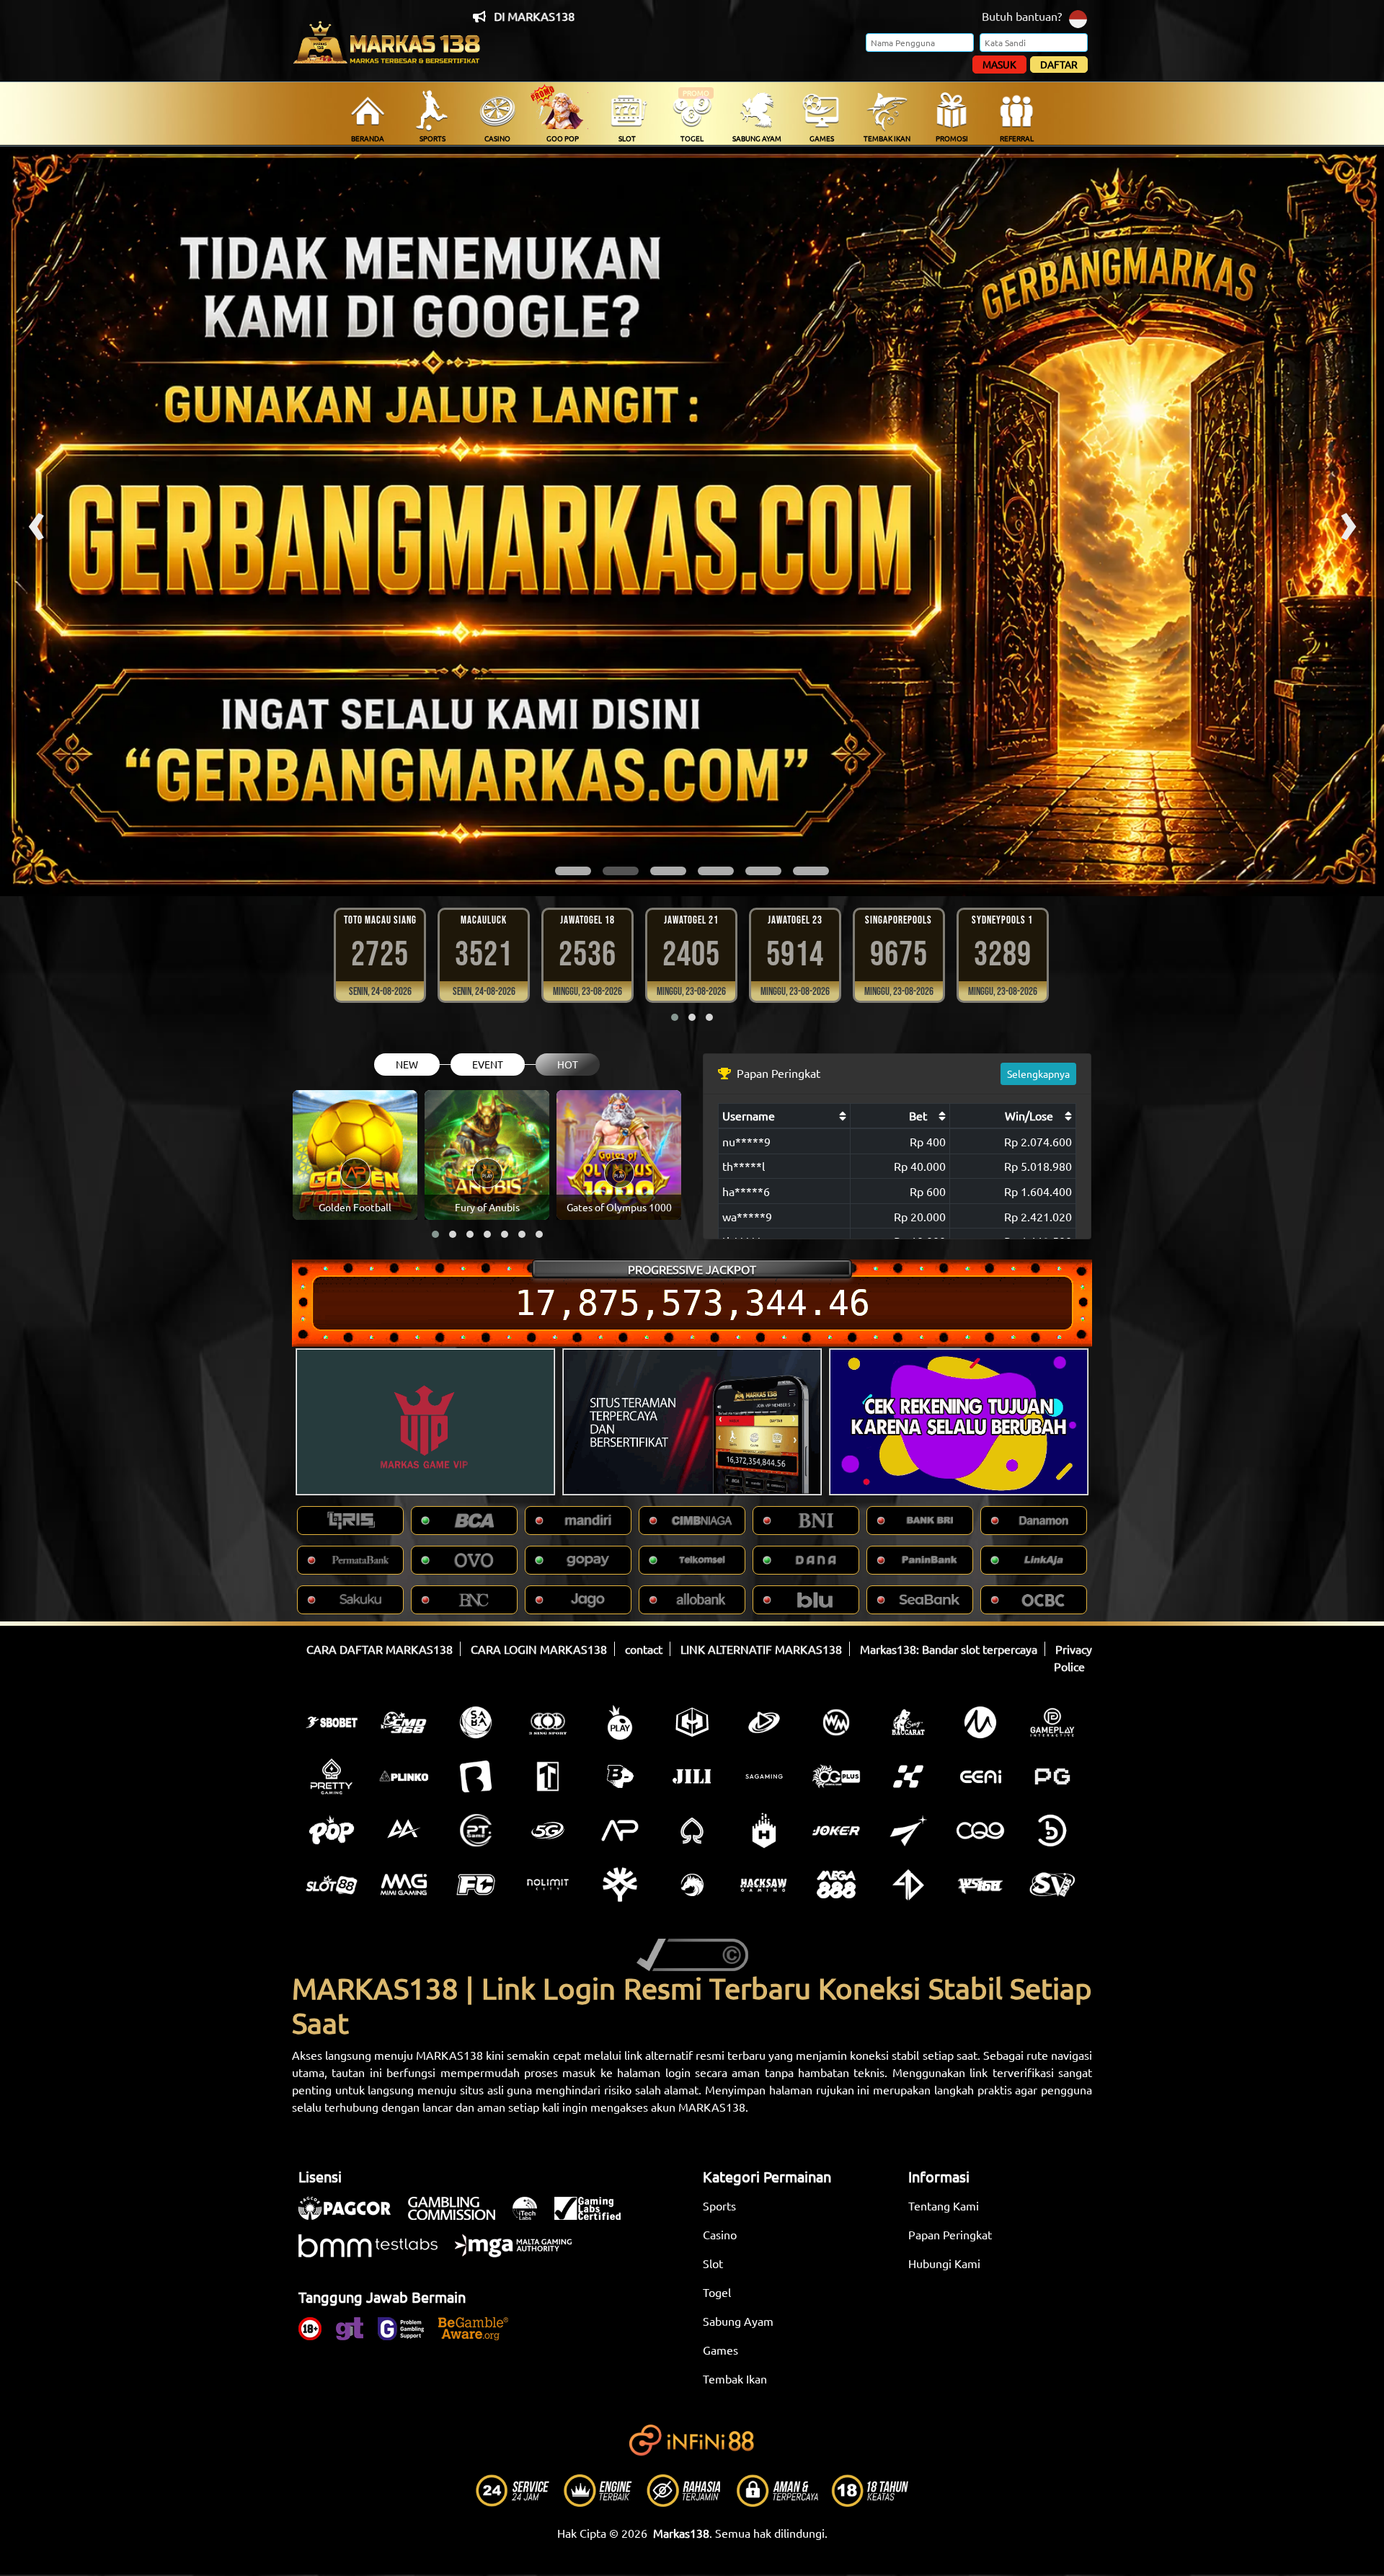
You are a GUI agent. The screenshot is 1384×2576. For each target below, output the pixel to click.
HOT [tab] (568, 1064)
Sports (719, 2205)
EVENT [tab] (488, 1064)
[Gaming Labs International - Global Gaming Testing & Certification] (595, 2216)
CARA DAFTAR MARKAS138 (380, 1649)
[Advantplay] (620, 1831)
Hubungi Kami (944, 2263)
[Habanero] (764, 1831)
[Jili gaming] (692, 1776)
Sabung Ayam (738, 2321)
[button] (573, 871)
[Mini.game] (404, 1776)
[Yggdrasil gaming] (620, 1885)
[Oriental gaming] (836, 1776)
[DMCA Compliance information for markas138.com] (692, 1953)
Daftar (1059, 64)
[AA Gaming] (404, 1831)
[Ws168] (980, 1885)
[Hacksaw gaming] (764, 1885)
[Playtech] (764, 1722)
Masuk (999, 64)
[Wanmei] (836, 1722)
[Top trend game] (548, 1776)
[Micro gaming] (980, 1722)
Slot (713, 2263)
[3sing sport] (548, 1722)
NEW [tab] (407, 1064)
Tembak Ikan (735, 2378)
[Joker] (836, 1831)
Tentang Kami (944, 2205)
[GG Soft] (692, 1722)
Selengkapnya (1038, 1074)
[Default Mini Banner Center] (692, 1422)
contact (644, 1649)
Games (720, 2350)
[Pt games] (476, 1831)
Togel (717, 2292)
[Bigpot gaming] (620, 1776)
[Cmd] (404, 1722)
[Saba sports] (476, 1722)
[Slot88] (332, 1885)
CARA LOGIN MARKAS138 (539, 1649)
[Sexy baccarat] (908, 1722)
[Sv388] (1052, 1885)
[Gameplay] (1052, 1722)
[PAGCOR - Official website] (352, 2216)
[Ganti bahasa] (1078, 18)
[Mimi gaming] (404, 1885)
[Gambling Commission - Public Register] (459, 2216)
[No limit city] (548, 1885)
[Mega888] (836, 1885)
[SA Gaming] (764, 1776)
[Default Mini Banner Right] (959, 1422)
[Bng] (1052, 1831)
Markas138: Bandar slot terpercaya (949, 1649)
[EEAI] (980, 1776)
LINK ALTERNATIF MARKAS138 (761, 1649)
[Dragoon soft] (692, 1885)
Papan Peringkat (950, 2234)
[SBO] (332, 1722)
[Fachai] (476, 1885)
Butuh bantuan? (1022, 16)
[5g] (548, 1831)
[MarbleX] (908, 1776)
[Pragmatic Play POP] (332, 1831)
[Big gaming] (476, 1776)
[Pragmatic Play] (620, 1722)
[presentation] (36, 521)
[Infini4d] (908, 1885)
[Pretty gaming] (332, 1776)
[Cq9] (980, 1831)
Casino (720, 2234)
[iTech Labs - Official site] (532, 2216)
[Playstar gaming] (908, 1831)
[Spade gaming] (692, 1831)
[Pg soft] (1052, 1776)
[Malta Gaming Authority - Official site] (520, 2253)
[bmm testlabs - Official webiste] (375, 2253)
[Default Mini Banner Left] (425, 1422)
